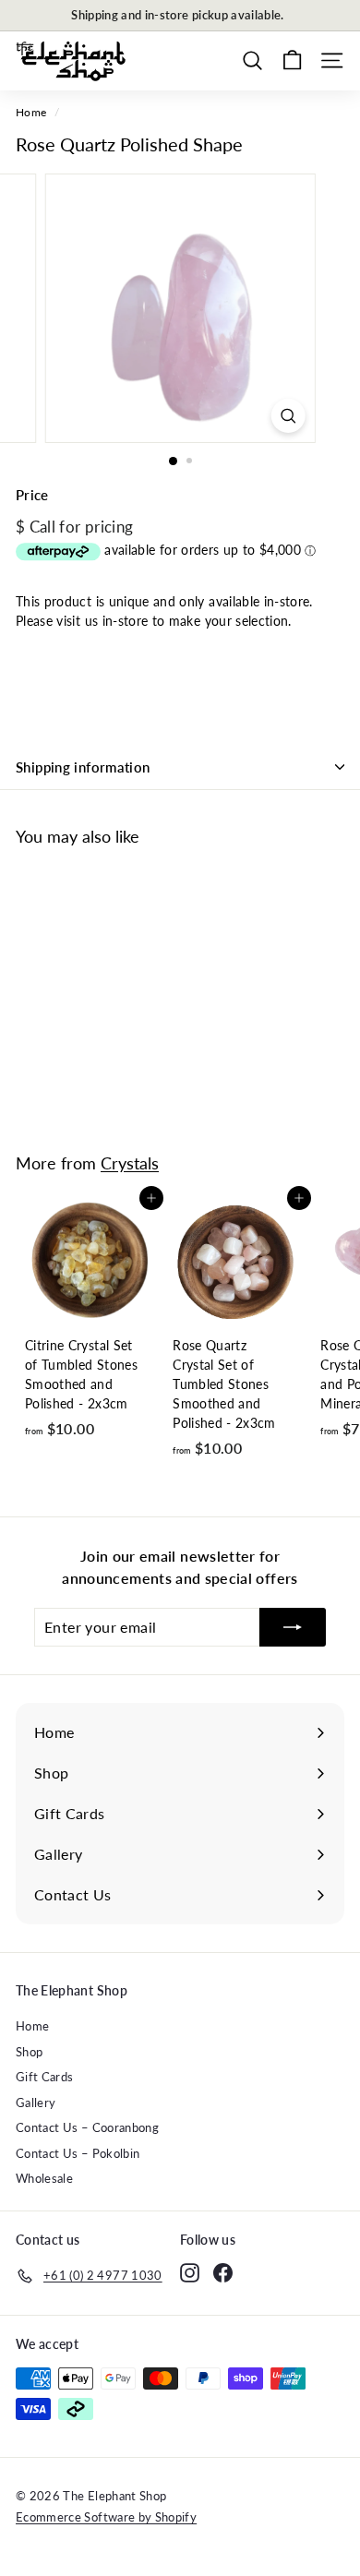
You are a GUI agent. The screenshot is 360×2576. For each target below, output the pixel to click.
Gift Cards (45, 2077)
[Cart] (292, 60)
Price (32, 495)
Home (31, 112)
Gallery (36, 2103)
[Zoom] (288, 416)
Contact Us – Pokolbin (78, 2153)
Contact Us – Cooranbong (87, 2127)
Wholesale (44, 2178)
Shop (29, 2052)
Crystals (130, 1163)
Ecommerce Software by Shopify (106, 2517)
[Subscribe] (293, 1627)
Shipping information (83, 767)
